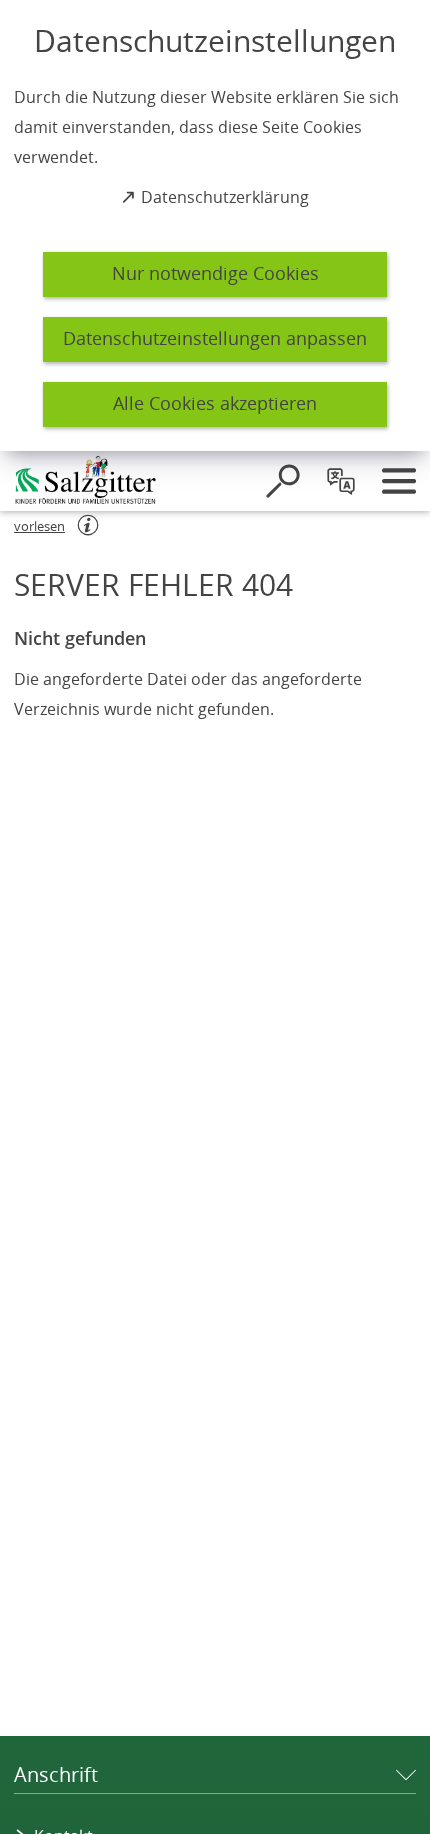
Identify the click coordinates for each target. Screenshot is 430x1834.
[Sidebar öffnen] (399, 481)
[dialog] (215, 225)
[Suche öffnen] (283, 481)
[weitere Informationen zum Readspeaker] (88, 525)
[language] (341, 481)
